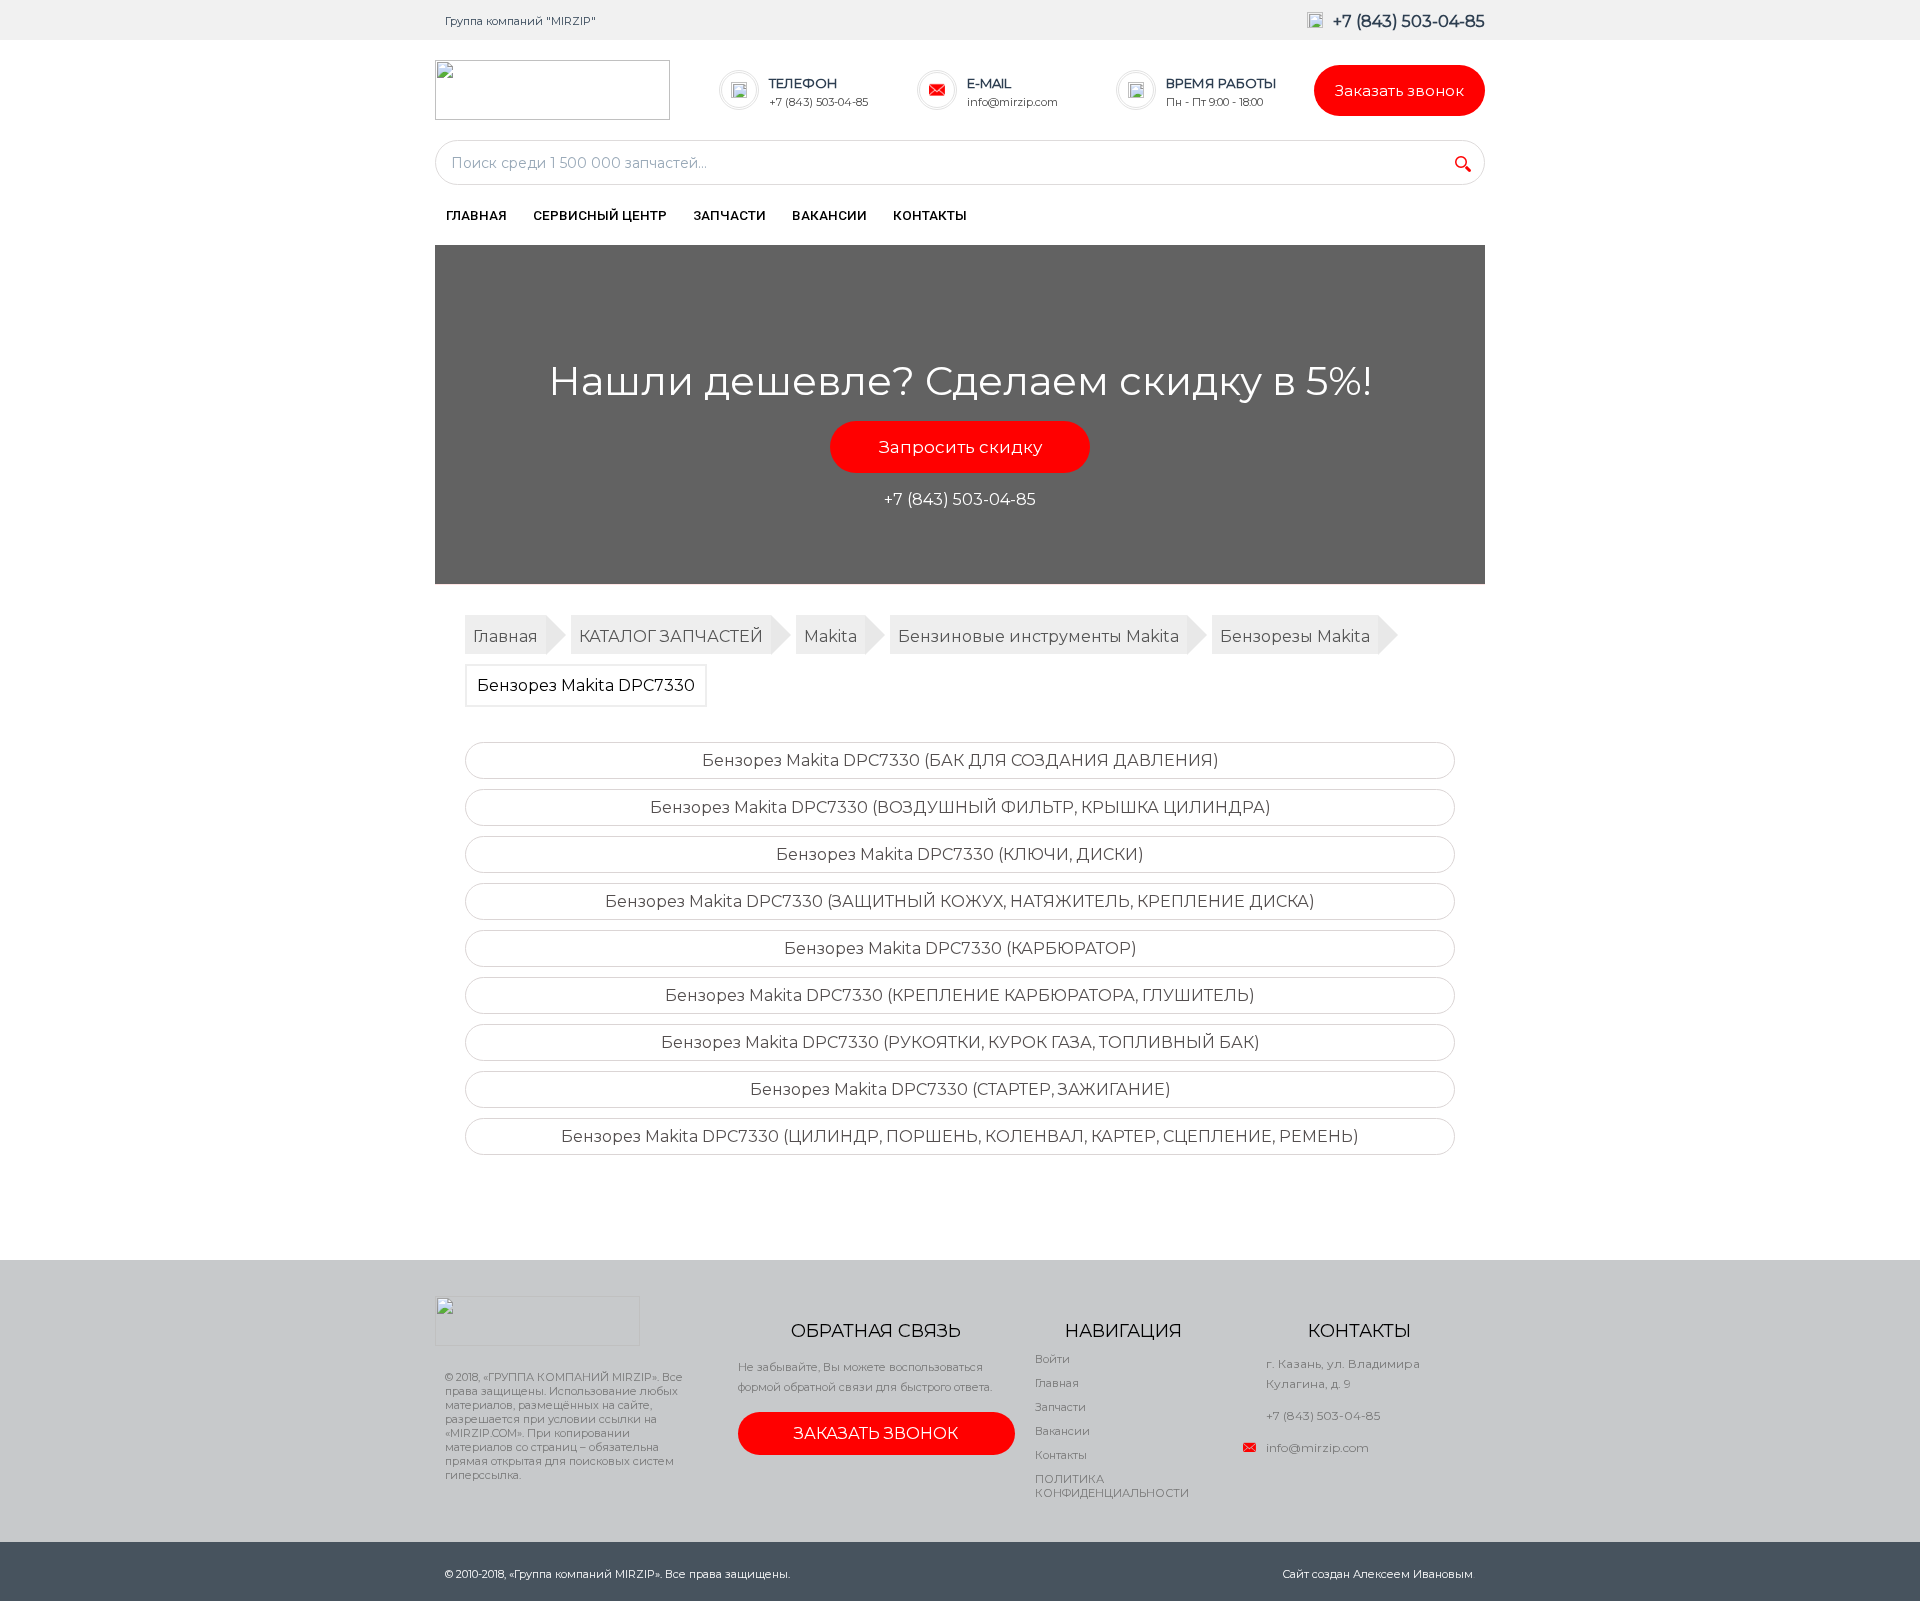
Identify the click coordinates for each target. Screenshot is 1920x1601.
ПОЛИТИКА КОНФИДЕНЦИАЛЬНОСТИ (1112, 1486)
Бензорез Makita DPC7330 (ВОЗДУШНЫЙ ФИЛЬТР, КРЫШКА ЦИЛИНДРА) (960, 807)
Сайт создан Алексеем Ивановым (1377, 1574)
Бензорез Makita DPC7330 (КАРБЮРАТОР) (960, 948)
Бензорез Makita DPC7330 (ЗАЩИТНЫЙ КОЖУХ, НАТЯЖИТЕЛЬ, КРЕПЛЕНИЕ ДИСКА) (960, 901)
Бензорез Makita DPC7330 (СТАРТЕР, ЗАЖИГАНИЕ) (960, 1089)
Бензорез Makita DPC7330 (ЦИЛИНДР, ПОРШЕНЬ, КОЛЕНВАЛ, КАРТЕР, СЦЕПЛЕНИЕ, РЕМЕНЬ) (960, 1136)
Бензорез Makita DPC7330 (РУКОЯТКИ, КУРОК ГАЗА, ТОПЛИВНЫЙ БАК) (960, 1042)
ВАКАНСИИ (829, 215)
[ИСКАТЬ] (1463, 164)
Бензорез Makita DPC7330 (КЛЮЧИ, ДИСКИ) (960, 854)
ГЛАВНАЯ (476, 215)
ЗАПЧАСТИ (729, 215)
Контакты (1061, 1455)
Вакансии (1062, 1431)
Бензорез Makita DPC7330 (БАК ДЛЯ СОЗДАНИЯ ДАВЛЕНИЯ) (960, 760)
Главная (1057, 1383)
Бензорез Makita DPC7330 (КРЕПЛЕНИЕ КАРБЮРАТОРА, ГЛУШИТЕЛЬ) (960, 995)
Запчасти (1060, 1407)
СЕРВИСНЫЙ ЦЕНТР (600, 215)
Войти (1052, 1359)
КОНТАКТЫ (930, 215)
